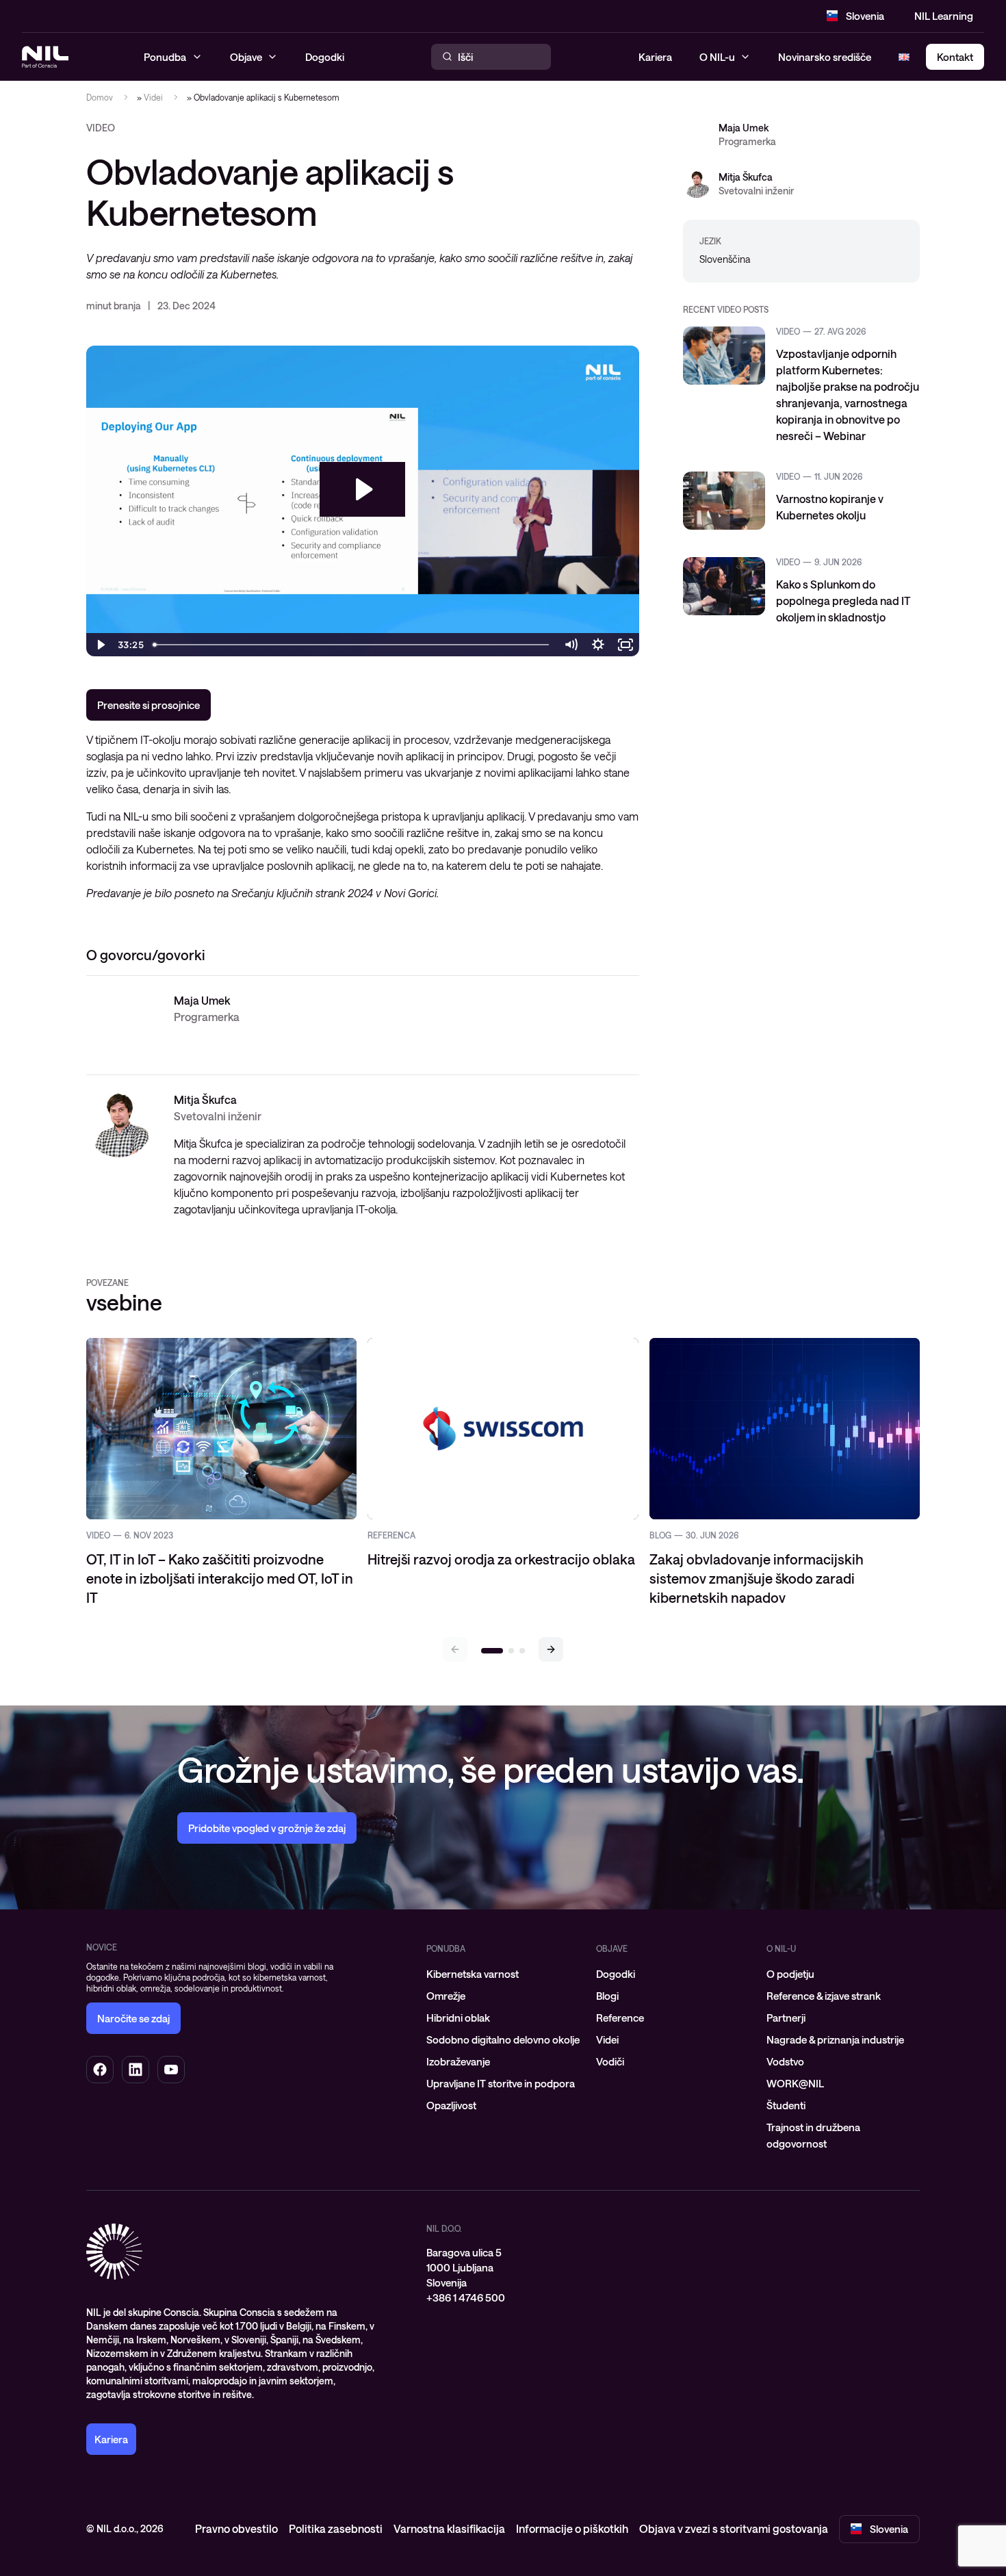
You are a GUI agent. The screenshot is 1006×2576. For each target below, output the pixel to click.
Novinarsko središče (825, 57)
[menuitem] (503, 1974)
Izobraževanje (458, 2061)
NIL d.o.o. (444, 2228)
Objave (612, 1948)
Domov (100, 97)
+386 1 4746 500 (466, 2297)
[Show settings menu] (598, 645)
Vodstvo (785, 2061)
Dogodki (616, 1974)
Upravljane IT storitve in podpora (501, 2083)
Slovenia (865, 16)
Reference (620, 2018)
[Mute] (571, 645)
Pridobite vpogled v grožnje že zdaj (267, 1828)
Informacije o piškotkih (572, 2528)
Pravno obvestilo (236, 2528)
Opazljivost (451, 2105)
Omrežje (446, 1996)
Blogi (607, 1996)
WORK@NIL (795, 2083)
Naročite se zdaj (133, 2018)
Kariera (655, 57)
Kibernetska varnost (473, 1974)
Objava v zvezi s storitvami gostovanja (734, 2528)
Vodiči (610, 2061)
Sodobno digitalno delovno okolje (503, 2039)
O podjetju (790, 1974)
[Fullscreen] (625, 645)
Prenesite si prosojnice (149, 705)
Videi (153, 97)
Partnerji (786, 2018)
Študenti (786, 2105)
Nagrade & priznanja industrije (835, 2039)
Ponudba (446, 1948)
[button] (551, 1649)
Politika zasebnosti (336, 2528)
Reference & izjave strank (824, 1996)
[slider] (352, 645)
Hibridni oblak (458, 2018)
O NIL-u (717, 57)
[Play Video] (100, 645)
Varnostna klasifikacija (449, 2528)
